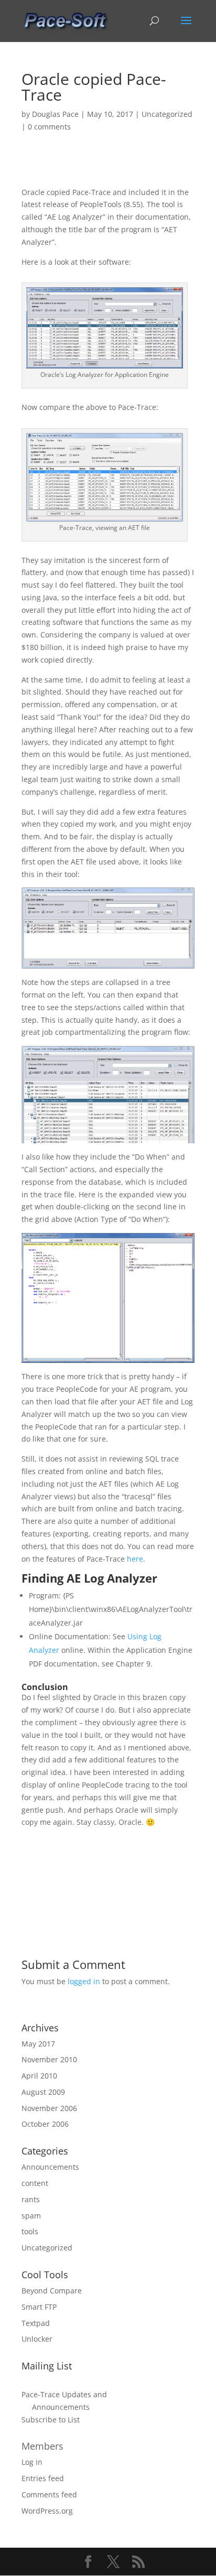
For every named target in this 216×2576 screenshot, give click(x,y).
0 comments (49, 127)
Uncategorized (167, 114)
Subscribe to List (51, 2420)
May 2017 (38, 2044)
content (35, 2183)
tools (30, 2231)
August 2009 (43, 2092)
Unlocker (37, 2339)
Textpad (36, 2323)
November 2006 (49, 2108)
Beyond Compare (52, 2291)
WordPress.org (47, 2511)
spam (31, 2216)
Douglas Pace (55, 114)
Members (42, 2446)
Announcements (50, 2167)
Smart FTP (39, 2307)
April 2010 (39, 2076)
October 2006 (45, 2124)
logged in (84, 1981)
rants (31, 2199)
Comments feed (49, 2494)
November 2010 (49, 2059)
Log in (32, 2462)
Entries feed (43, 2478)
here (135, 1559)
